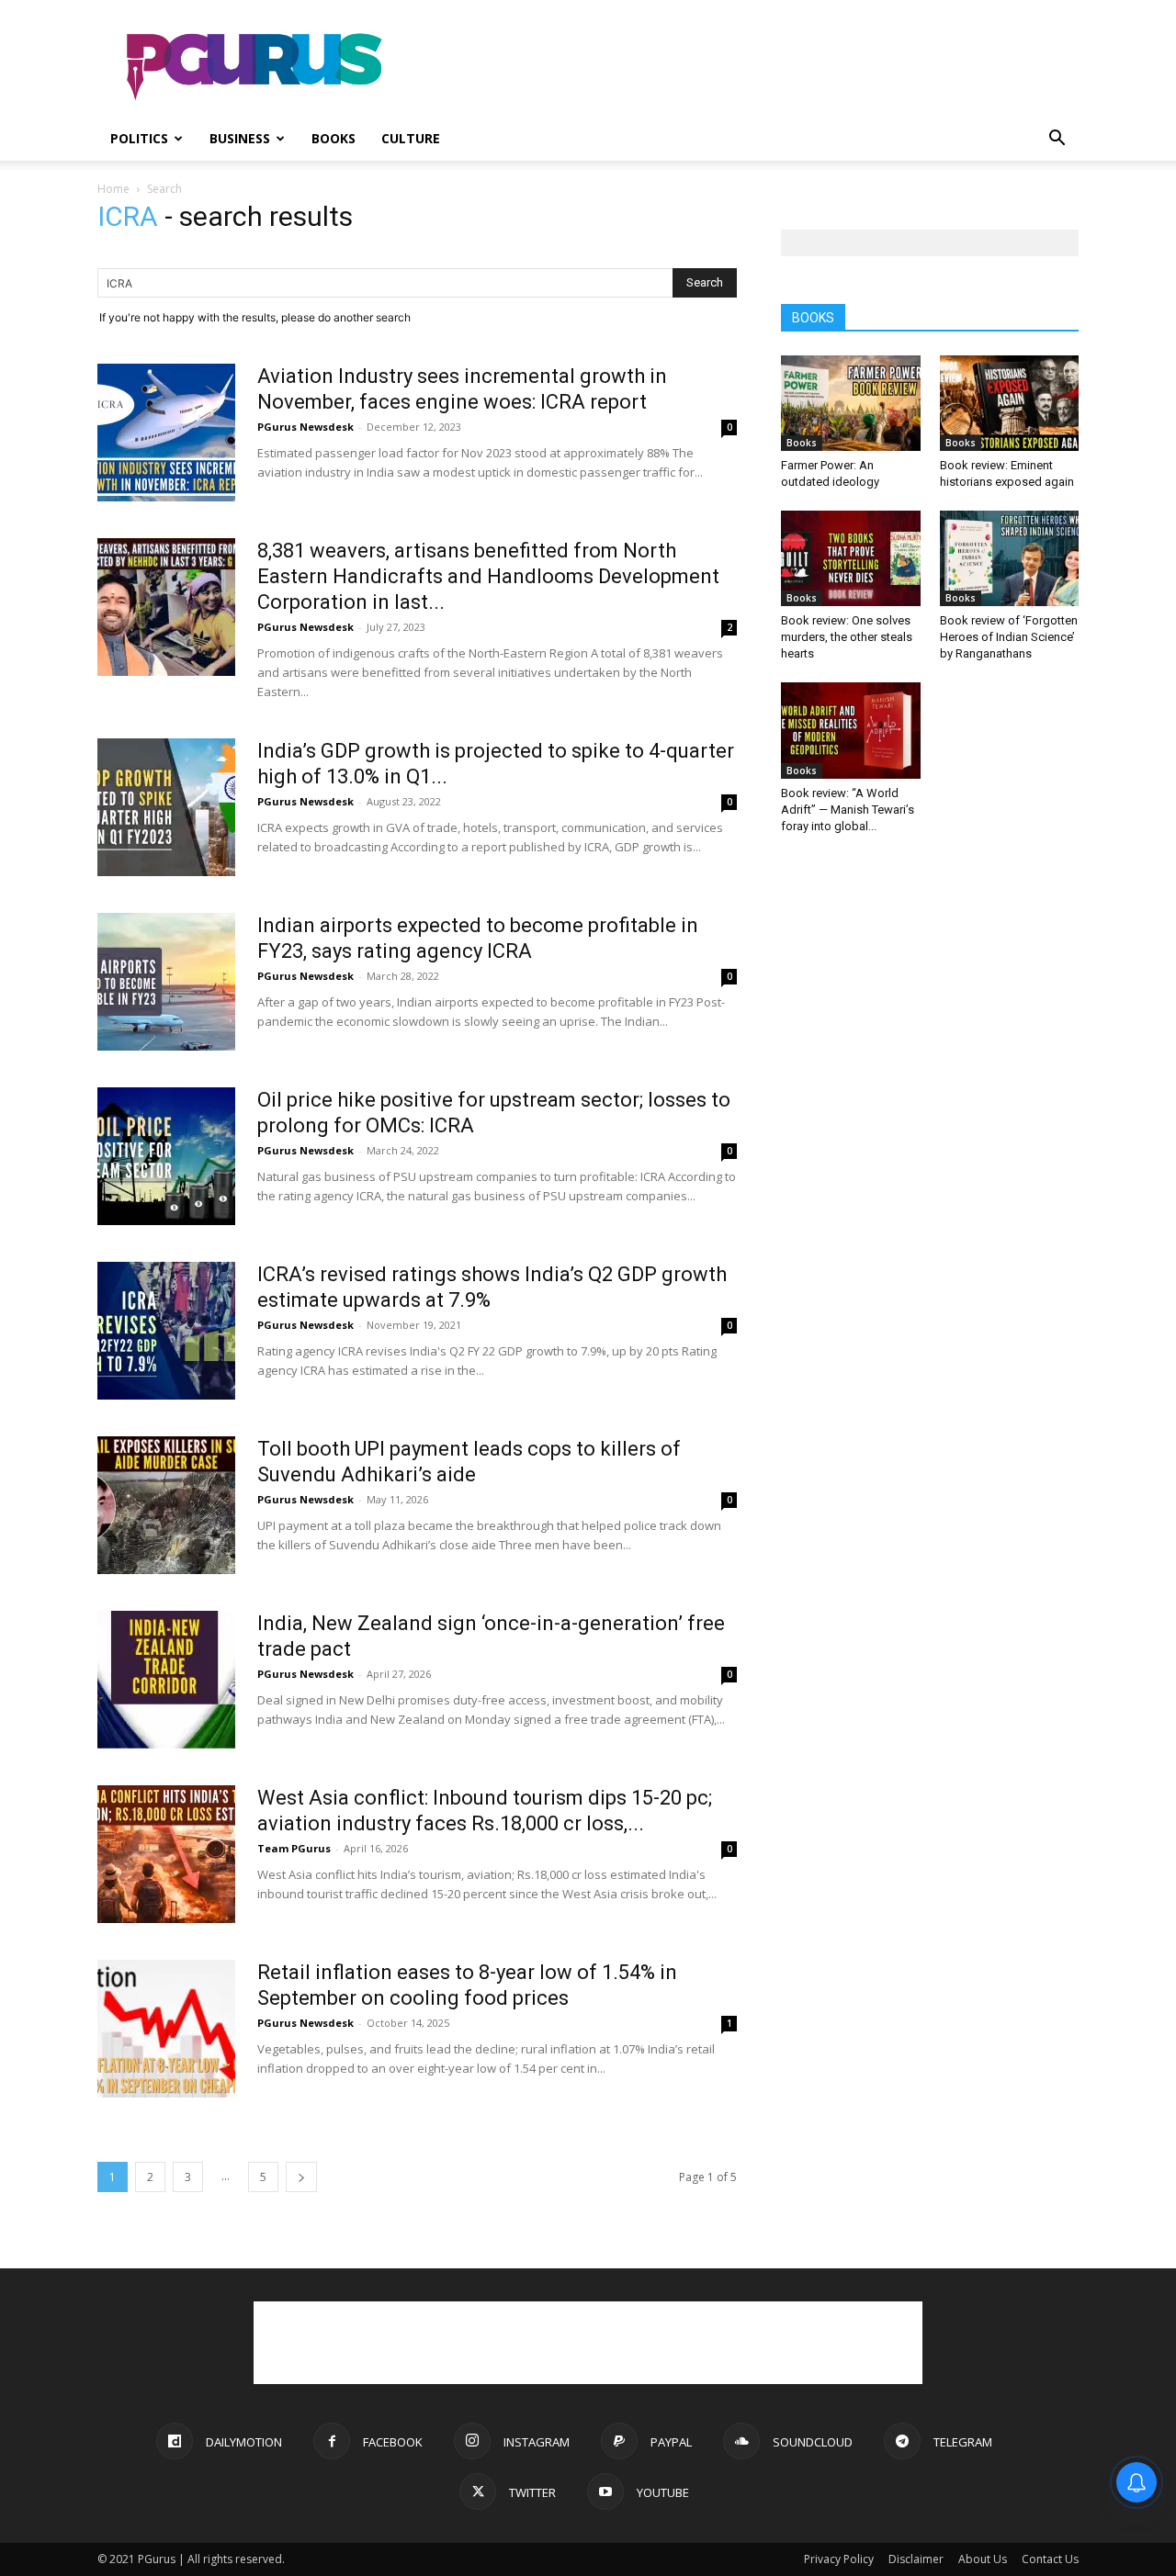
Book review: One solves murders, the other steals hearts (847, 637)
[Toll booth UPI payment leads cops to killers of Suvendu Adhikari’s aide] (166, 1505)
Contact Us (1050, 2559)
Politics (139, 138)
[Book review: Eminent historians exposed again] (1010, 403)
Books (334, 138)
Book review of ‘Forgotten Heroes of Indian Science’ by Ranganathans (1009, 637)
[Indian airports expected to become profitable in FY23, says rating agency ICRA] (166, 982)
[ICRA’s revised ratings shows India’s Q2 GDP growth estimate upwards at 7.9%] (166, 1331)
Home (113, 189)
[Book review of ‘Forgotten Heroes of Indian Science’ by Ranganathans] (1010, 558)
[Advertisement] (744, 67)
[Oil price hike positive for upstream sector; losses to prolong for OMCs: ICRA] (166, 1156)
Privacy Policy (839, 2559)
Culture (411, 138)
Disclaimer (916, 2559)
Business (240, 138)
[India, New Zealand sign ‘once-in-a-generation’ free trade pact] (166, 1680)
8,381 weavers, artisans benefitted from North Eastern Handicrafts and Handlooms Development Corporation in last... (488, 576)
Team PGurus (294, 1848)
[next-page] (301, 2177)
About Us (983, 2559)
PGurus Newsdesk (305, 427)
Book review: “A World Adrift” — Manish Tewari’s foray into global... (848, 810)
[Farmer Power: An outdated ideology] (851, 403)
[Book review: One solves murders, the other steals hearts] (851, 558)
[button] (1057, 140)
